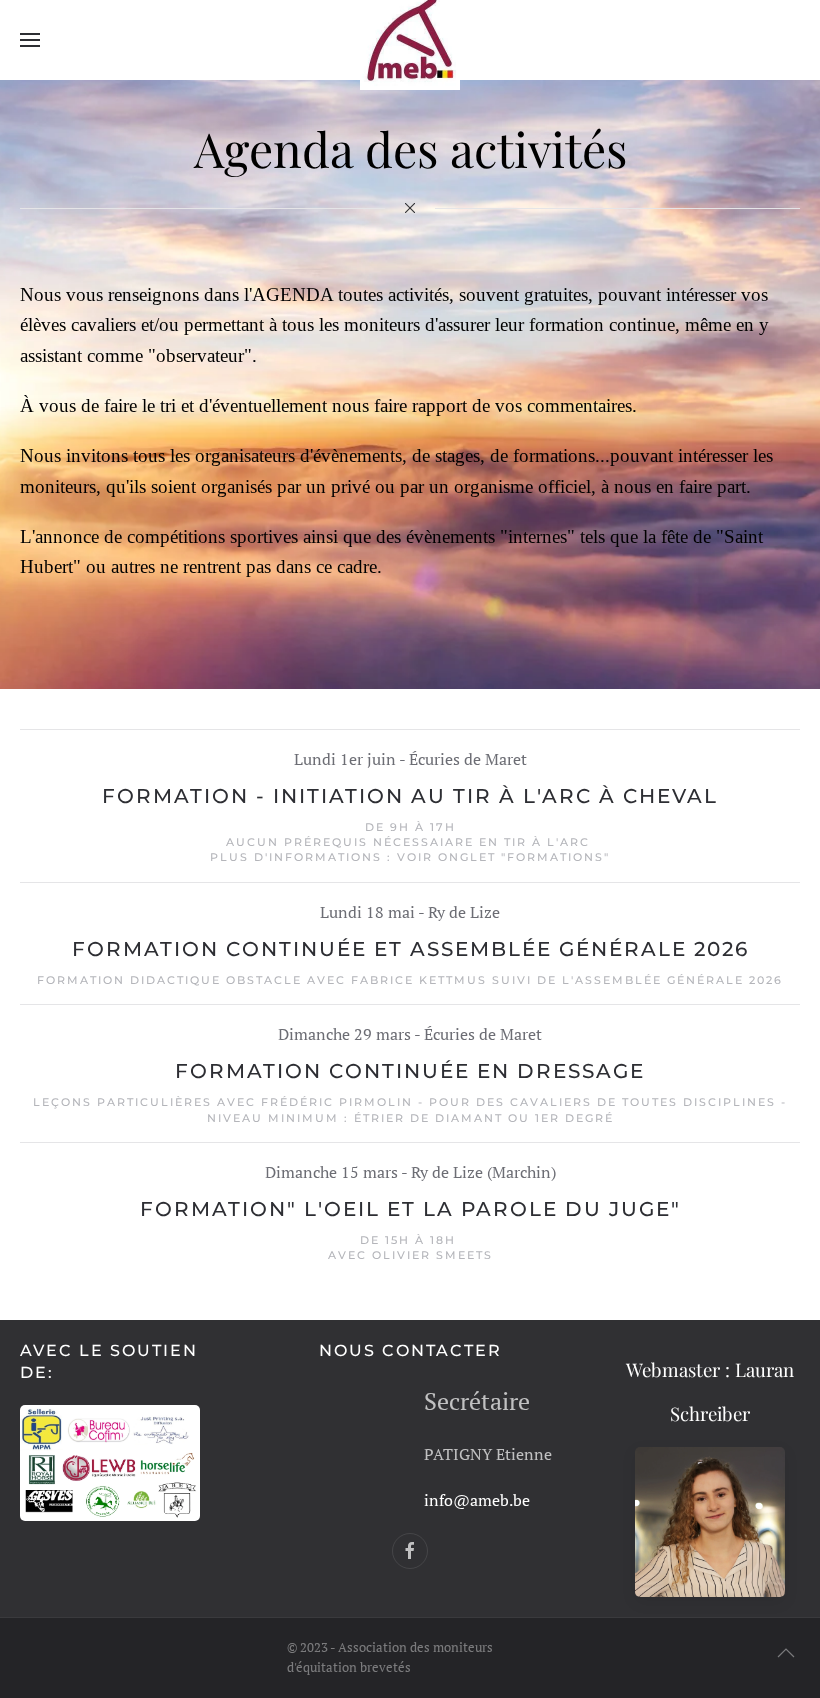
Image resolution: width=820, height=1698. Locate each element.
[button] (30, 40)
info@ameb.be (477, 1500)
